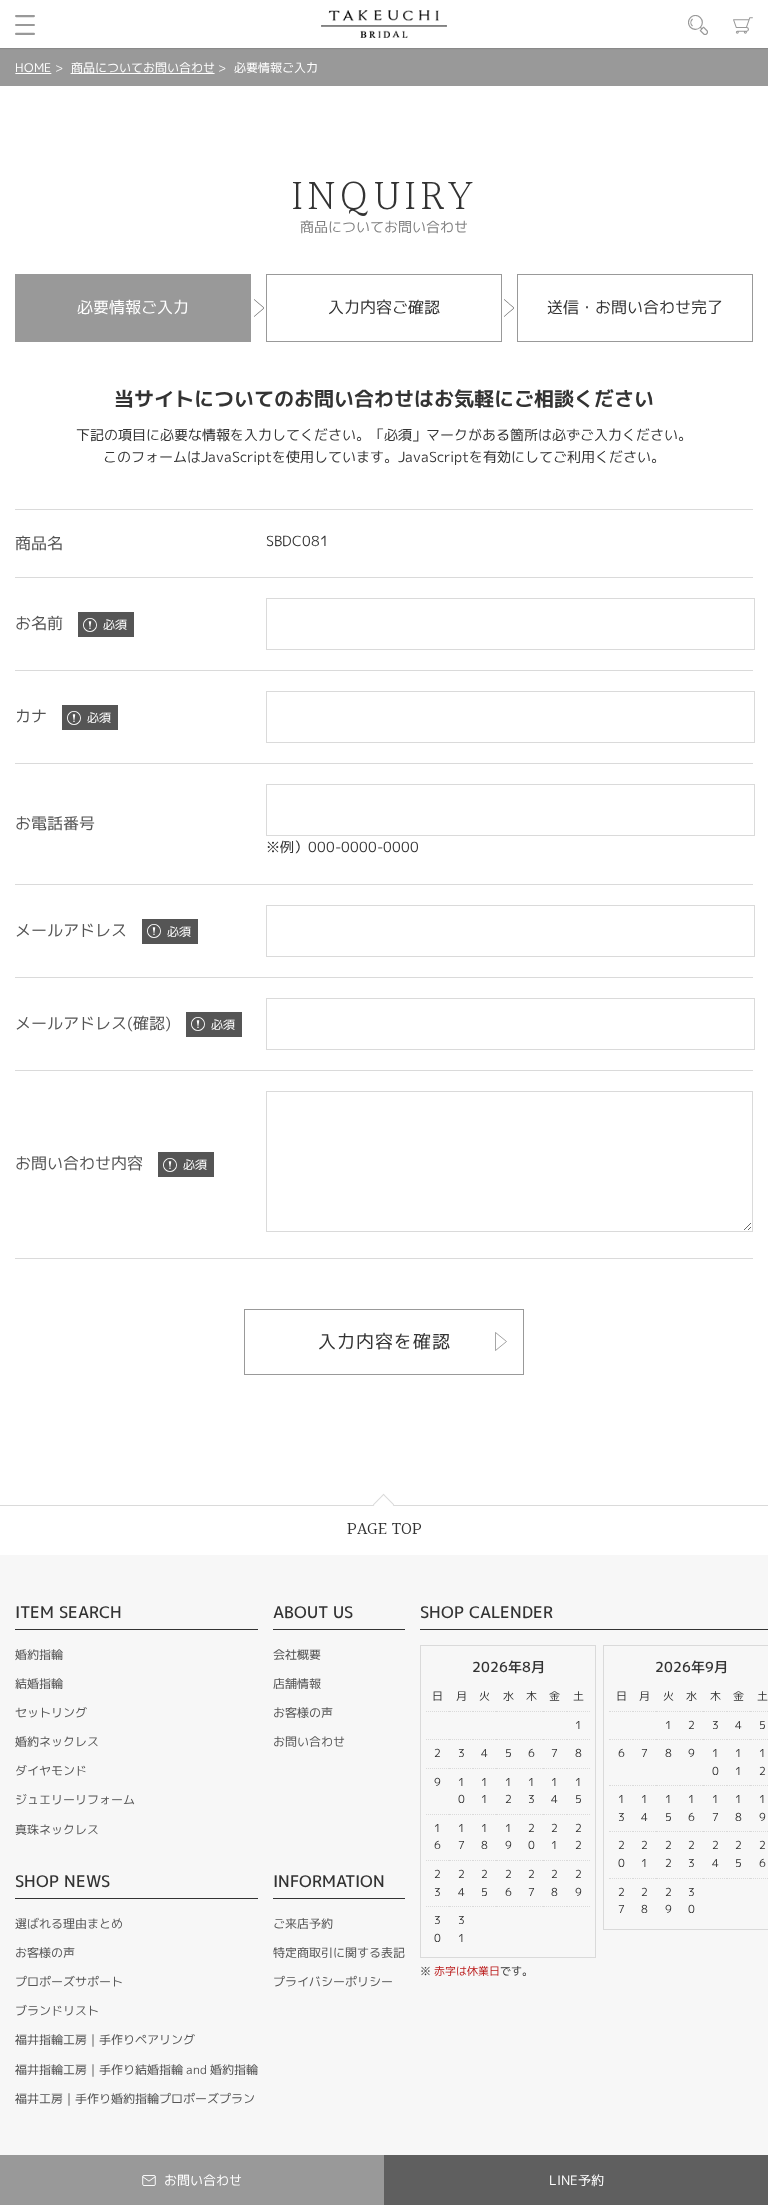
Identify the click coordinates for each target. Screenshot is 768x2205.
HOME (33, 67)
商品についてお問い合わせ (143, 67)
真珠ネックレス (57, 1829)
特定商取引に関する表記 (339, 1952)
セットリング (51, 1712)
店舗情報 (297, 1683)
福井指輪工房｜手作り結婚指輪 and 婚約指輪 (136, 2069)
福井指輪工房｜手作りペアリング (105, 2039)
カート (743, 25)
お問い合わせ (309, 1741)
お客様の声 (45, 1952)
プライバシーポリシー (333, 1981)
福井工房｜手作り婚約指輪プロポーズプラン (135, 2098)
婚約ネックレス (57, 1741)
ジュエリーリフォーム (75, 1799)
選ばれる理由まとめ (69, 1923)
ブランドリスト (57, 2010)
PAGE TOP (384, 1529)
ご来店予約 (303, 1923)
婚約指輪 (39, 1654)
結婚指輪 (39, 1683)
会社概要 (297, 1654)
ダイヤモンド (51, 1770)
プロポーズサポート (69, 1981)
